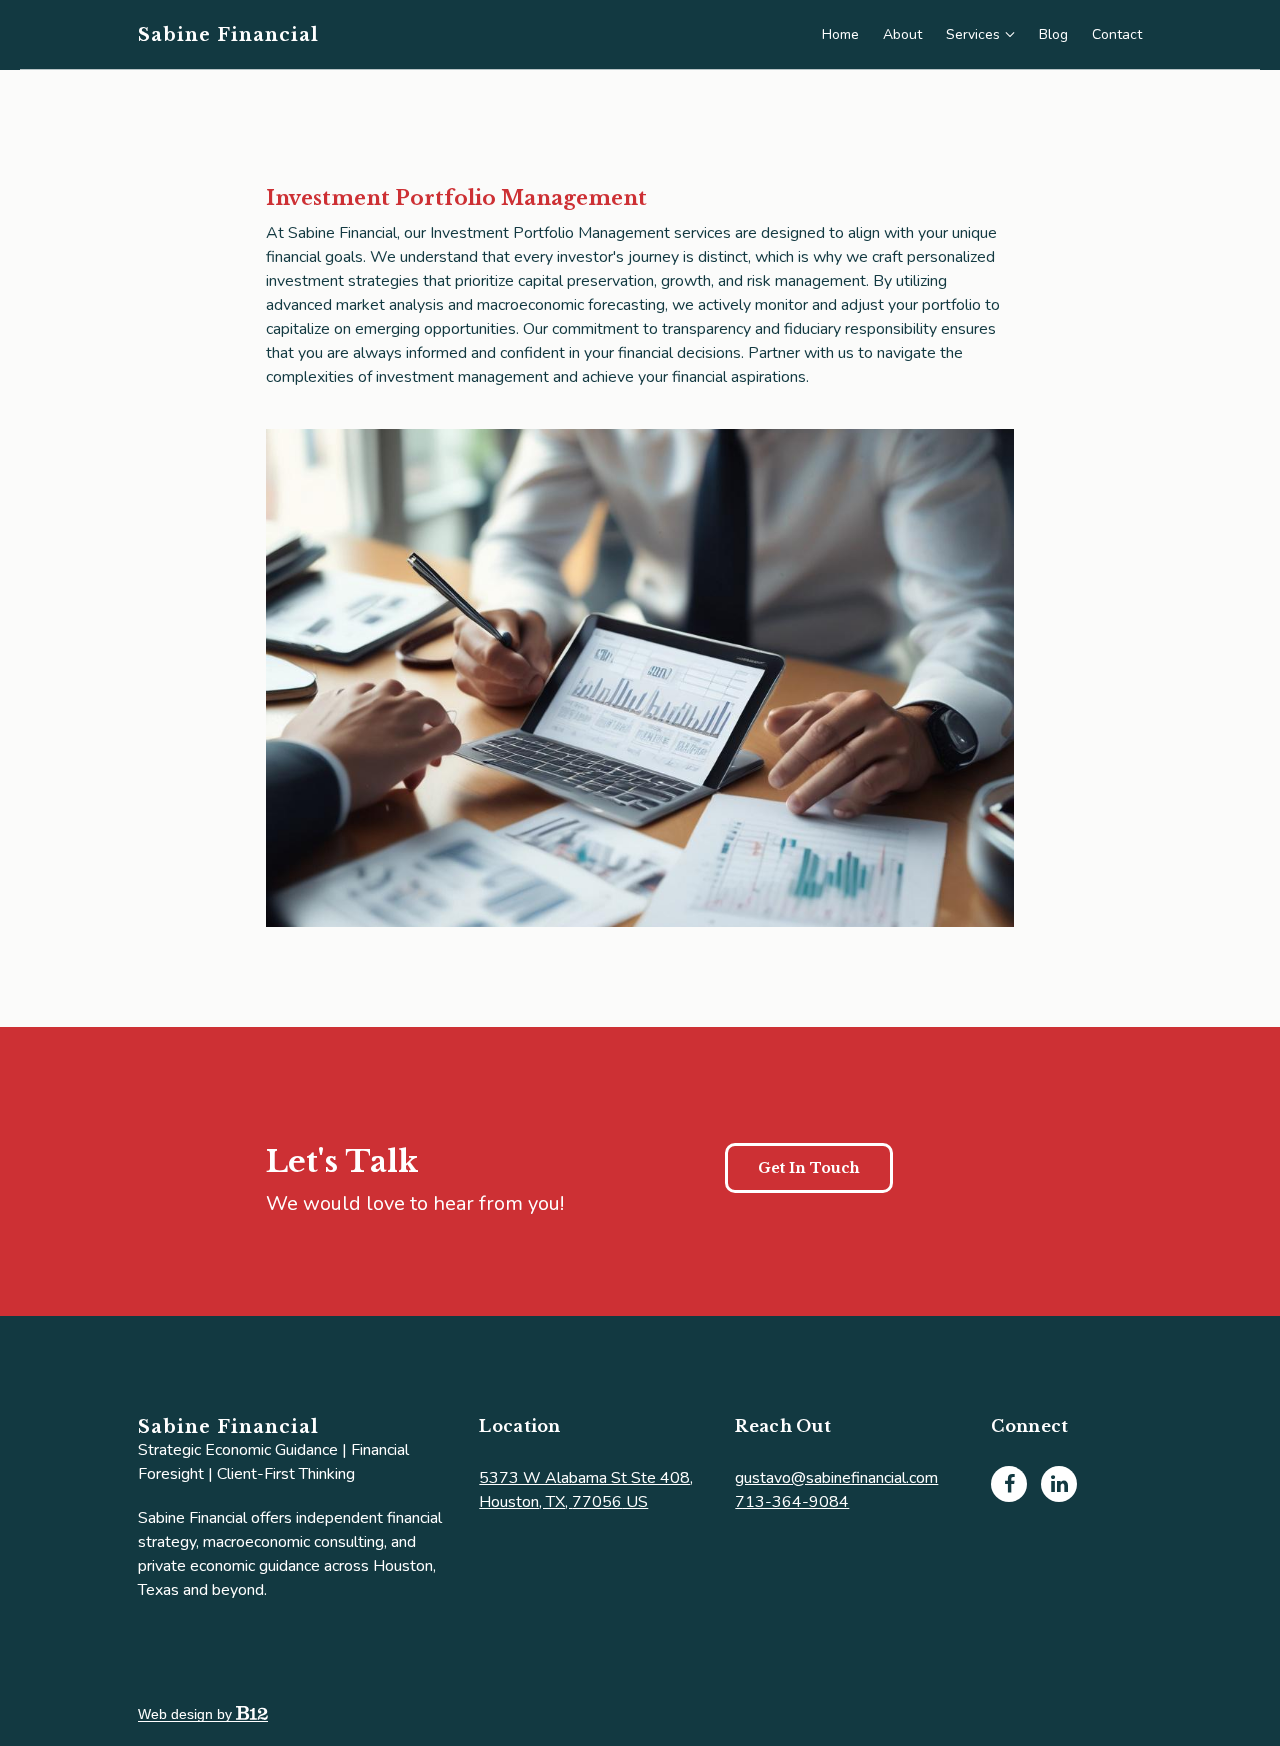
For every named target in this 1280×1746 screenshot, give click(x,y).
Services (973, 34)
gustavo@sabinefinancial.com (836, 1478)
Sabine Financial (228, 35)
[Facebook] (1009, 1484)
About (902, 34)
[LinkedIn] (1059, 1484)
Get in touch (809, 1168)
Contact (1117, 34)
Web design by (187, 1714)
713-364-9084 (792, 1502)
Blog (1053, 34)
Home (840, 34)
